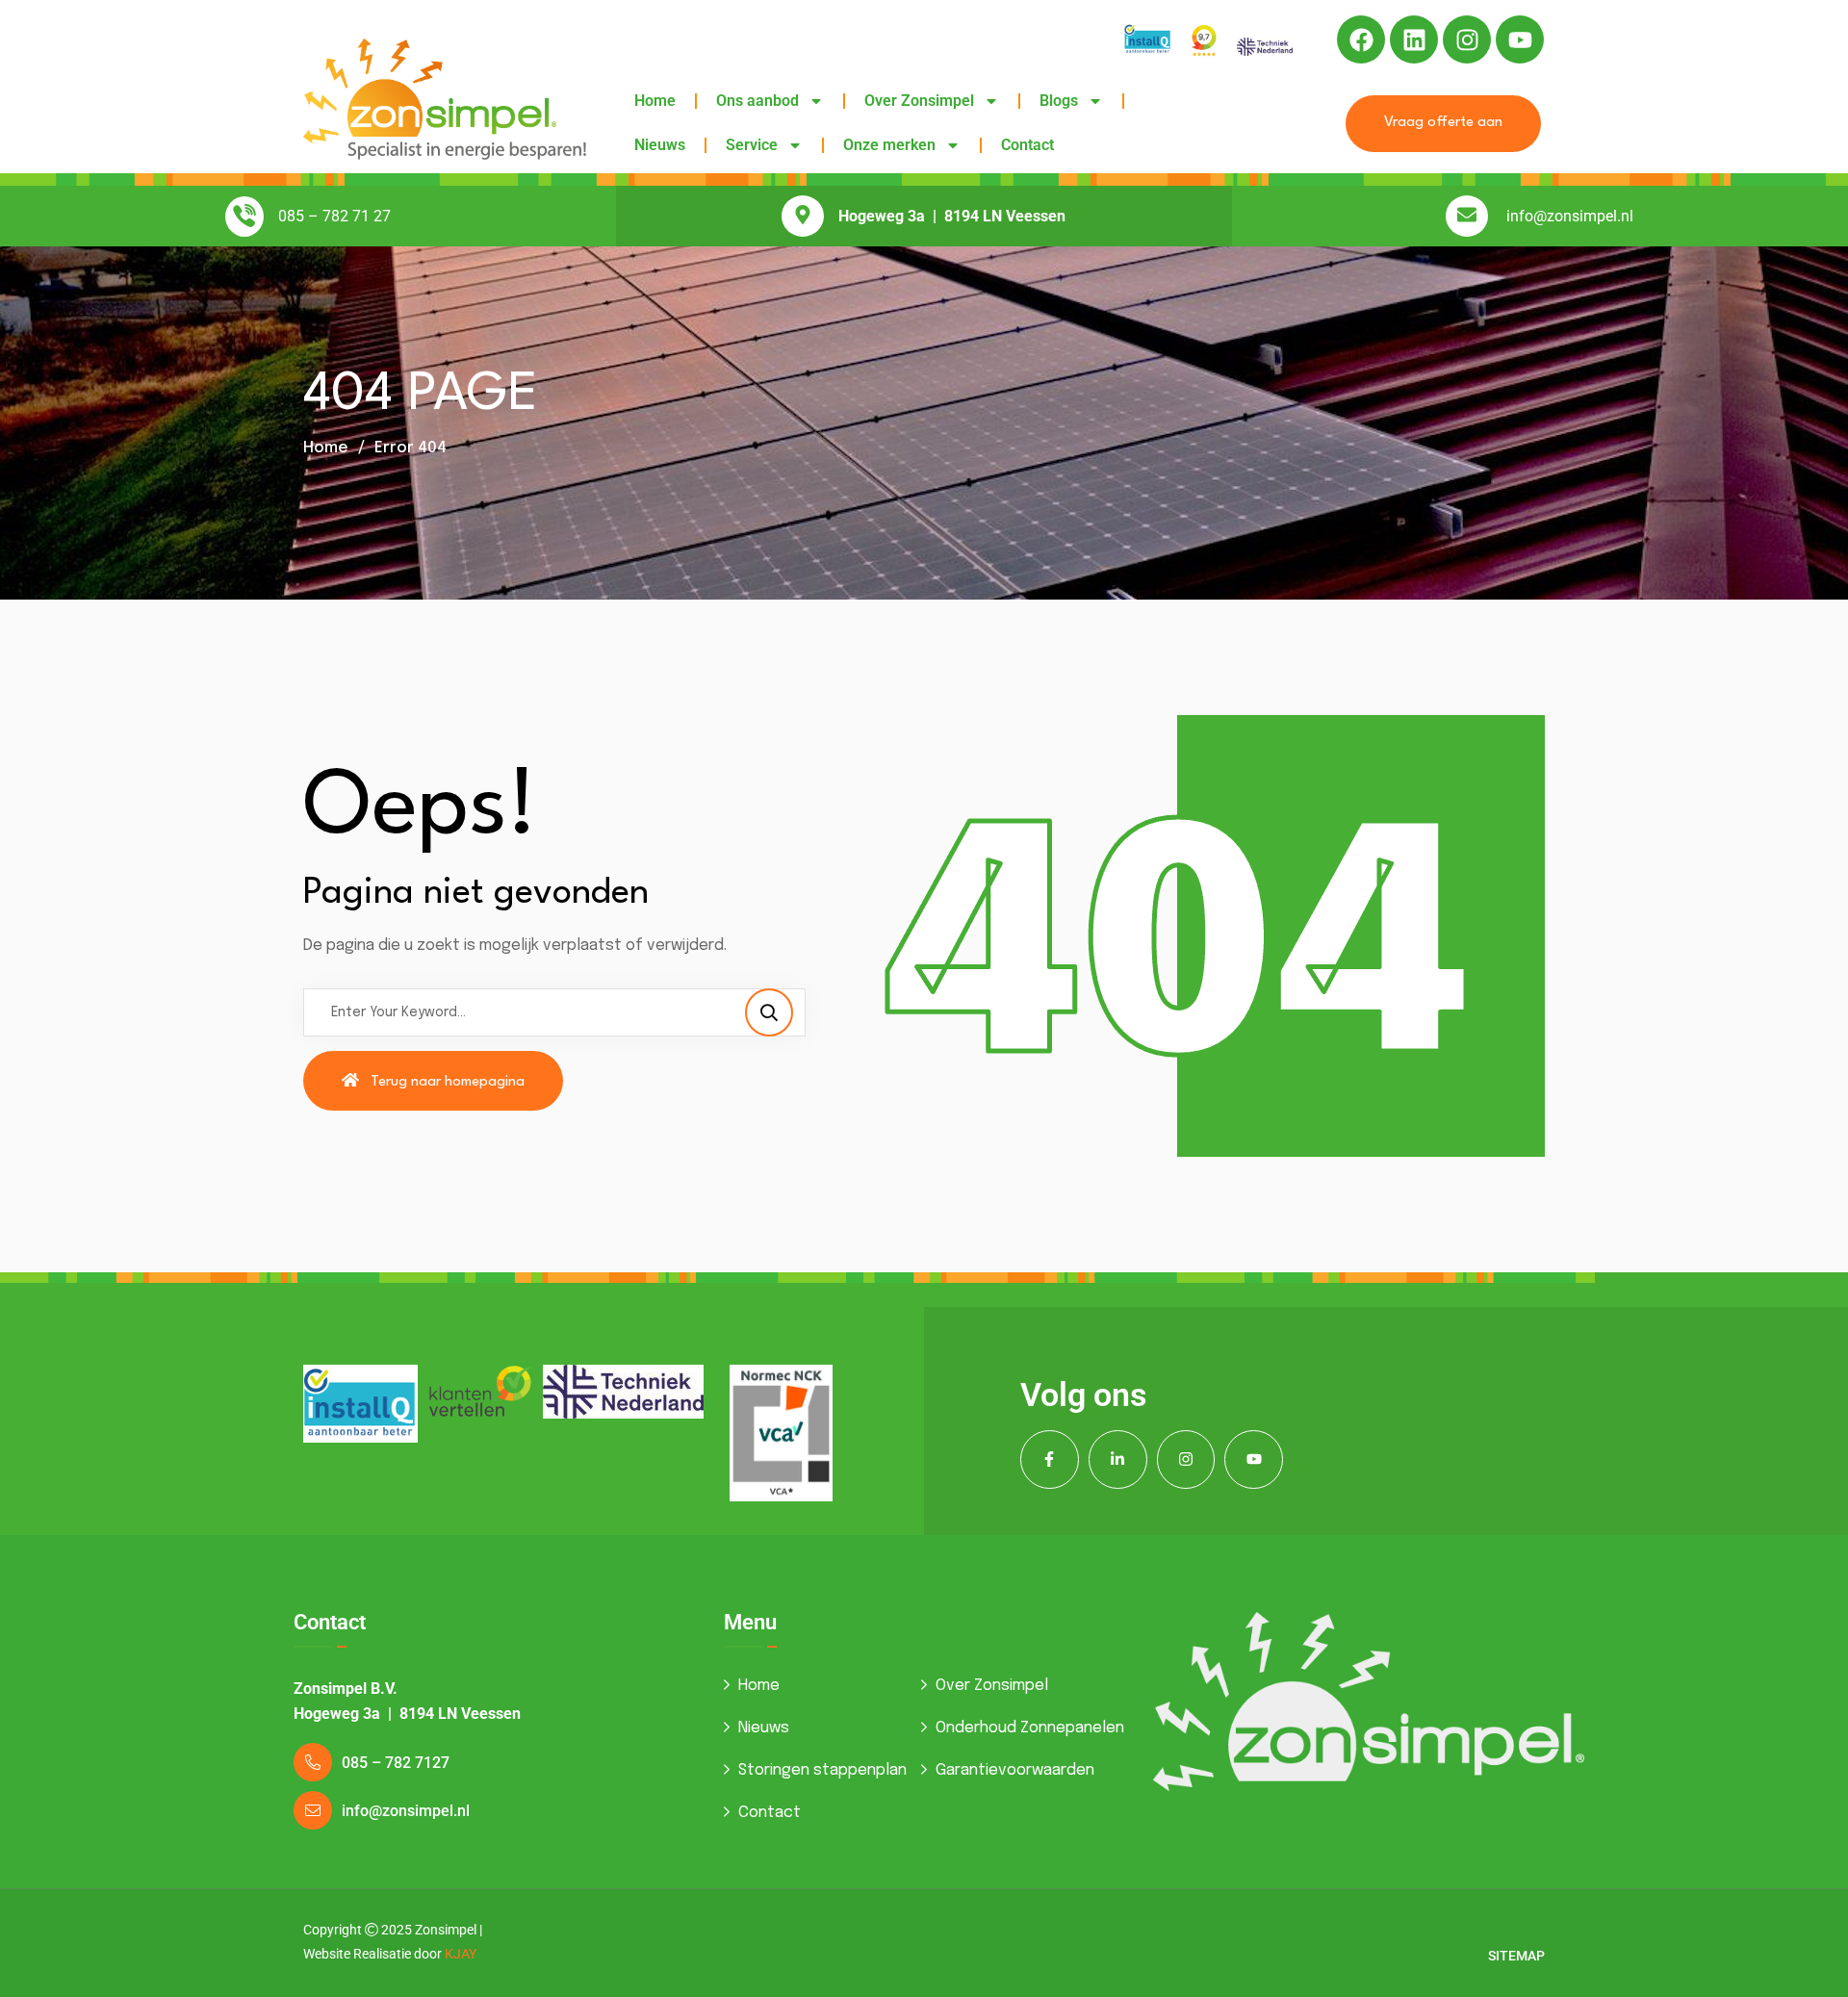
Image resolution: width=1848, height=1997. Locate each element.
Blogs (1059, 101)
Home (655, 101)
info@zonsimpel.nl (1570, 216)
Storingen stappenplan (822, 1770)
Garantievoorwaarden (1015, 1770)
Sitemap (1516, 1956)
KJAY (461, 1954)
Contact (1027, 145)
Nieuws (660, 145)
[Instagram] (1467, 39)
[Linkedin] (1414, 39)
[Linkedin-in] (1118, 1459)
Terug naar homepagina (448, 1082)
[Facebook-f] (1050, 1459)
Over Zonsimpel (919, 101)
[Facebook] (1361, 39)
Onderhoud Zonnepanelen (1030, 1728)
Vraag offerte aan (1443, 123)
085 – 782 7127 (396, 1763)
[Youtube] (1520, 39)
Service (752, 145)
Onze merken (889, 145)
